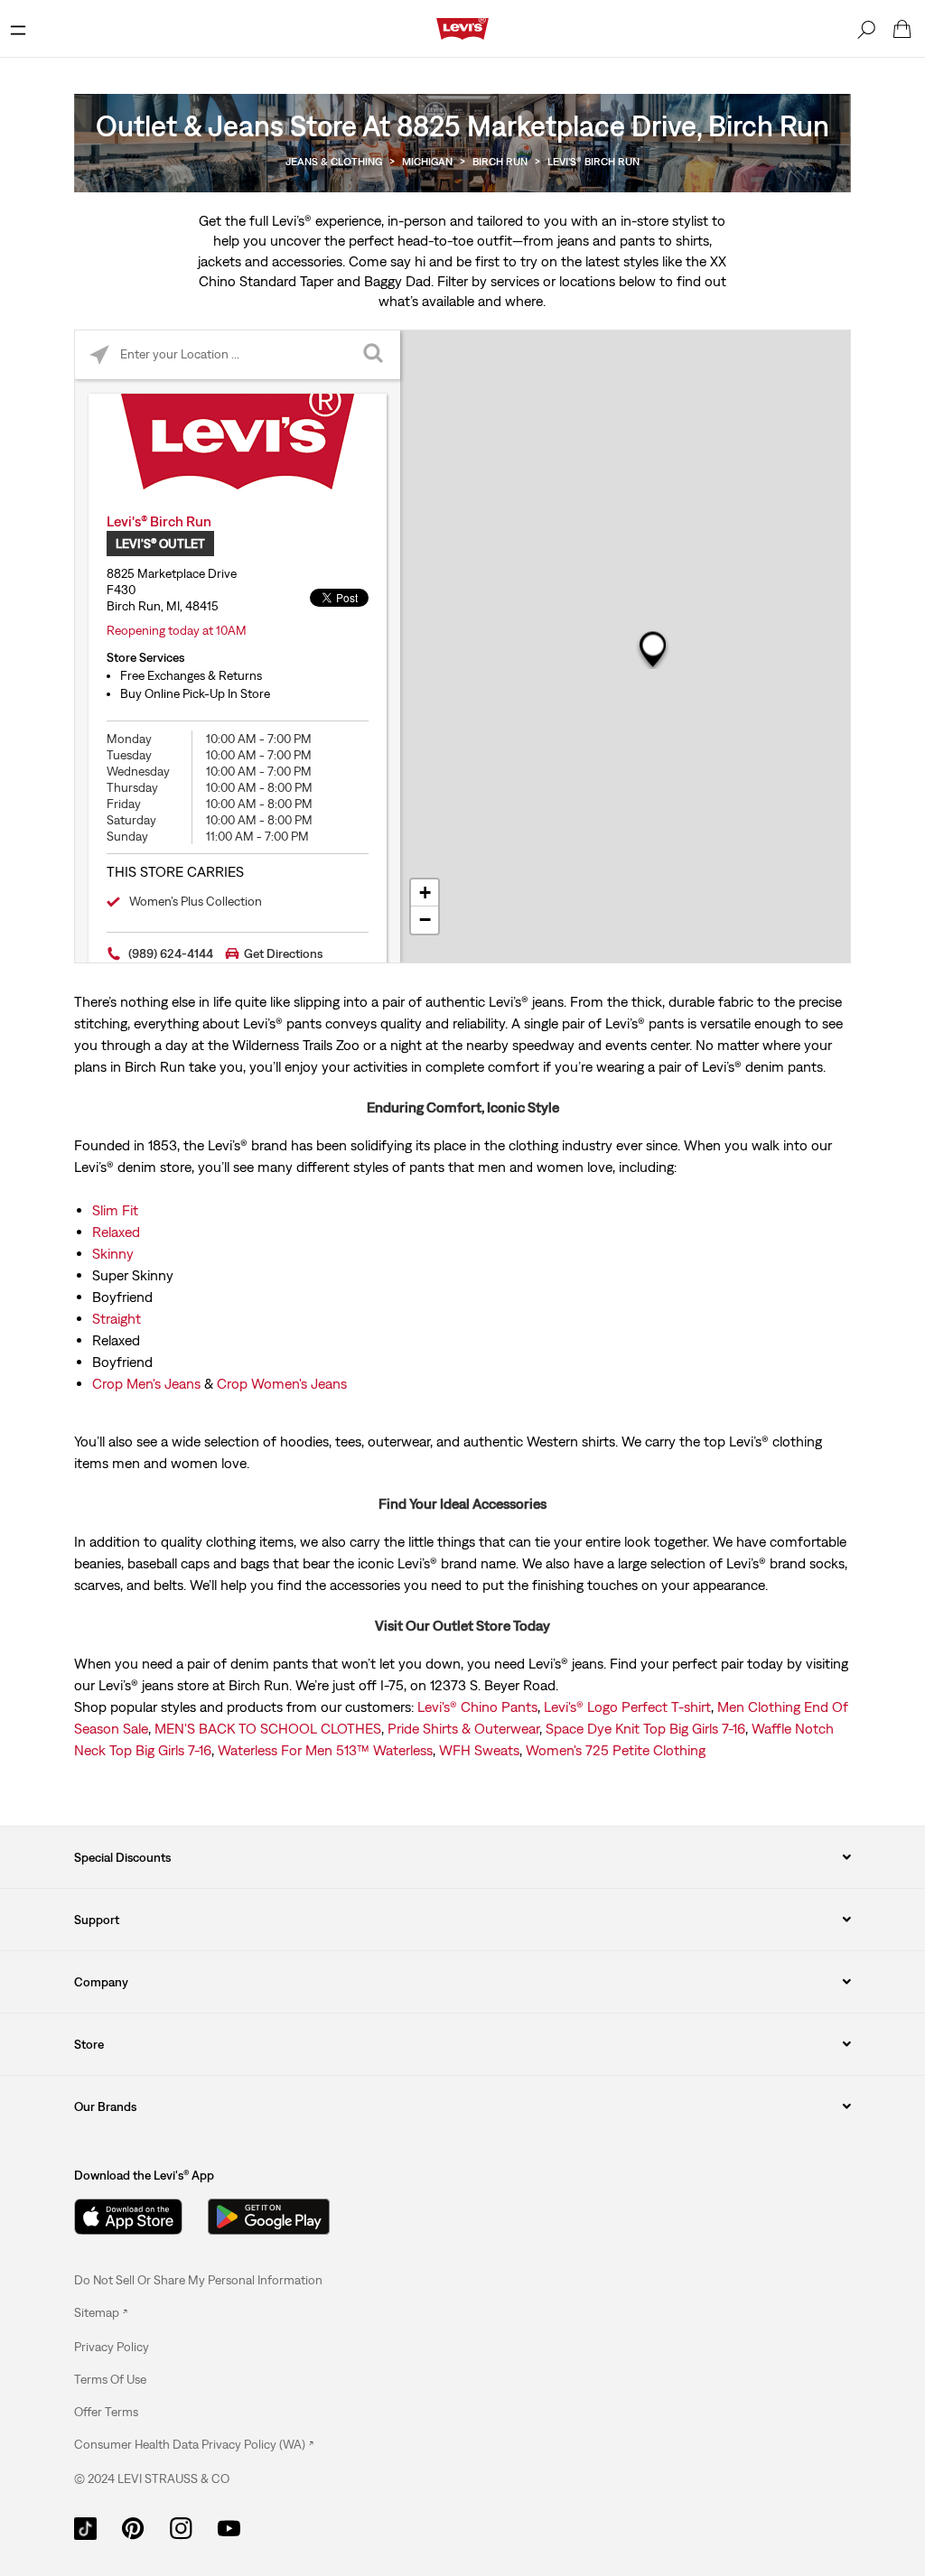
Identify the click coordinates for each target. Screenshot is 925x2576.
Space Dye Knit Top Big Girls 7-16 (645, 1728)
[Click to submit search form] (375, 355)
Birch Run (500, 162)
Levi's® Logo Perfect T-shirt (627, 1706)
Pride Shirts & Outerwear (463, 1728)
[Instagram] (181, 2526)
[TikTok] (85, 2526)
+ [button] (425, 893)
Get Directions (283, 953)
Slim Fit (115, 1210)
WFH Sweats (479, 1750)
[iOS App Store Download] (128, 2217)
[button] (112, 2347)
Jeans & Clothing (334, 162)
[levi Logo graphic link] (462, 27)
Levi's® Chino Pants (477, 1706)
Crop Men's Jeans (146, 1383)
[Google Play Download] (269, 2217)
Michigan (427, 162)
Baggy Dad (397, 281)
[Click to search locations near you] (100, 355)
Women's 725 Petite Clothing (616, 1750)
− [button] (425, 920)
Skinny (113, 1253)
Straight (117, 1318)
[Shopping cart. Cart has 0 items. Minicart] (902, 29)
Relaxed (116, 1232)
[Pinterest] (133, 2526)
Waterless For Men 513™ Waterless (325, 1750)
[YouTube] (229, 2526)
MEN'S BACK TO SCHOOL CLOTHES (268, 1728)
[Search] (866, 29)
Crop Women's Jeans (282, 1383)
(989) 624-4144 (171, 953)
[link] (101, 2312)
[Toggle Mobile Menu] (18, 29)
